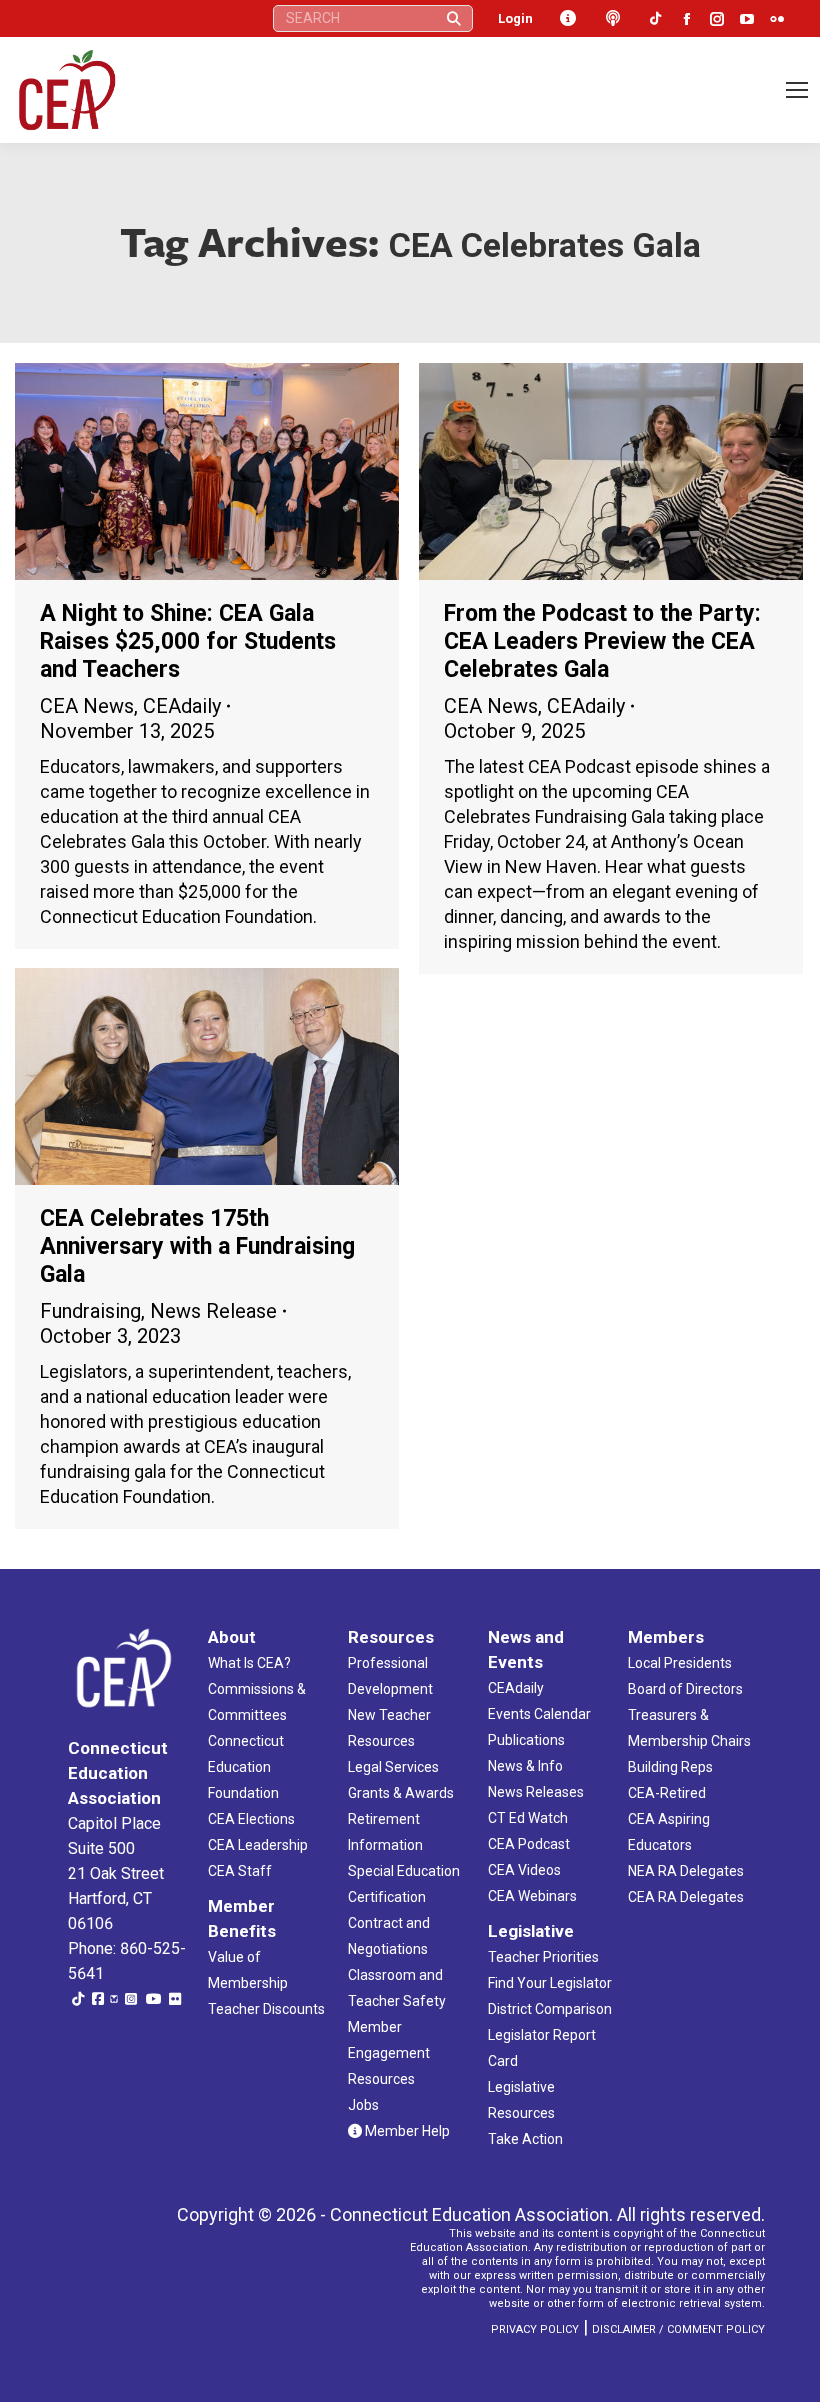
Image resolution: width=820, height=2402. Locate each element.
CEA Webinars (532, 1896)
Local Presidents (680, 1663)
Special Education (404, 1871)
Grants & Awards (401, 1793)
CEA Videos (524, 1870)
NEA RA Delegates (686, 1871)
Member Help (406, 2131)
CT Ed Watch (528, 1818)
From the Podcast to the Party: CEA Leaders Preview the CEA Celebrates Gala (602, 641)
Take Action (525, 2139)
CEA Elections (251, 1819)
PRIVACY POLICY (535, 2329)
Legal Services (393, 1767)
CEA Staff (240, 1871)
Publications (526, 1740)
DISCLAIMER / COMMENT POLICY (678, 2329)
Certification (387, 1897)
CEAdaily (182, 706)
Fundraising (90, 1311)
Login (515, 18)
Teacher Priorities (543, 1957)
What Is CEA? (249, 1663)
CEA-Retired (667, 1793)
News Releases (536, 1792)
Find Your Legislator (550, 1983)
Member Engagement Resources (389, 2053)
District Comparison (550, 2009)
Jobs (363, 2105)
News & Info (525, 1766)
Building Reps (670, 1767)
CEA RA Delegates (686, 1897)
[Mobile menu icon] (797, 90)
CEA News (87, 706)
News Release (213, 1311)
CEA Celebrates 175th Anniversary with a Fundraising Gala (197, 1246)
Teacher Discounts (266, 2009)
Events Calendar (539, 1714)
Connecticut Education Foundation (246, 1767)
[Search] (454, 18)
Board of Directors (685, 1689)
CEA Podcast (529, 1844)
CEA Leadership (258, 1845)
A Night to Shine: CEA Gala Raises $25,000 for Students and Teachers (188, 641)
